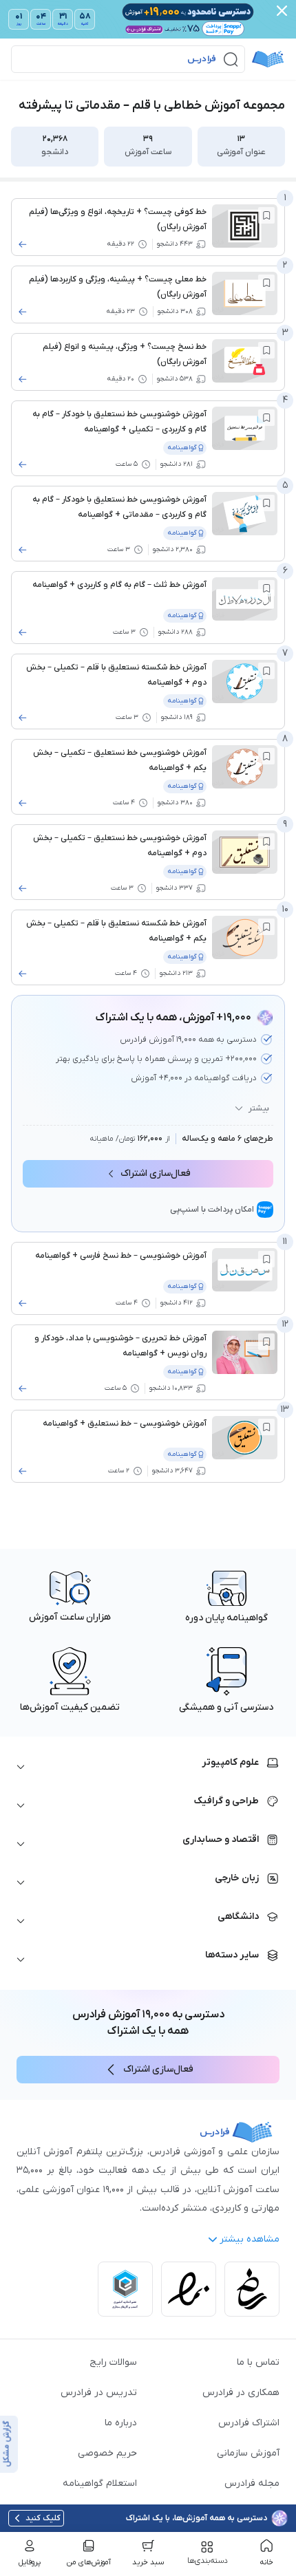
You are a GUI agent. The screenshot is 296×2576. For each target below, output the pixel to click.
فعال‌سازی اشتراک (156, 1173)
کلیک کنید (43, 2518)
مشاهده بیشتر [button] (250, 2239)
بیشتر (259, 1108)
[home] (268, 59)
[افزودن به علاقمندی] (266, 215)
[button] (128, 59)
